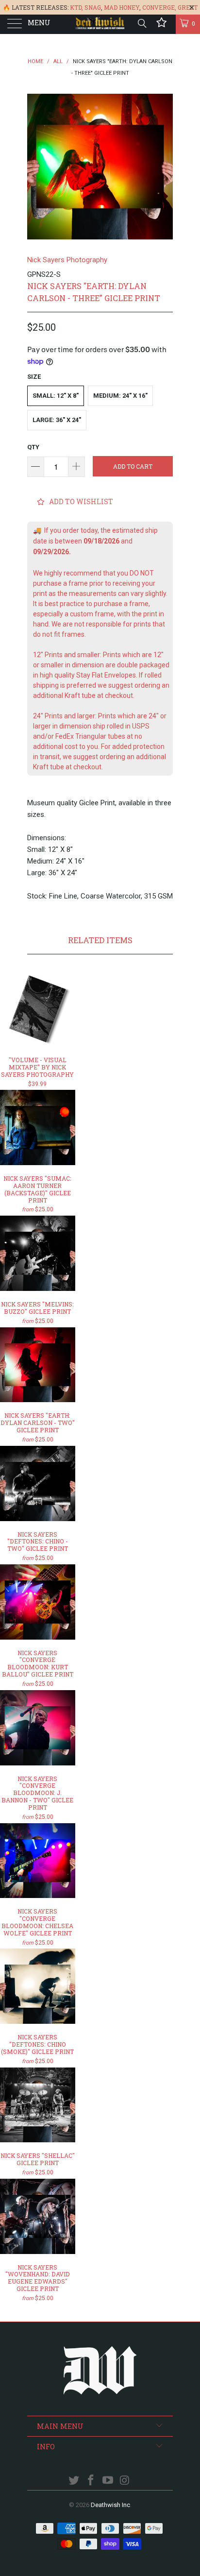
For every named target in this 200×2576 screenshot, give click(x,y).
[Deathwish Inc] (100, 24)
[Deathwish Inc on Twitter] (74, 2481)
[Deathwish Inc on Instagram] (125, 2481)
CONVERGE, (159, 7)
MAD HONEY (122, 7)
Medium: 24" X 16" (120, 396)
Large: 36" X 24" (57, 420)
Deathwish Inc (110, 2505)
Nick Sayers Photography (67, 260)
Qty (33, 447)
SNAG (93, 7)
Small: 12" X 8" (56, 396)
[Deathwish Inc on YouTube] (108, 2481)
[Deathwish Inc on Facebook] (91, 2481)
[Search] (142, 23)
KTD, (76, 7)
